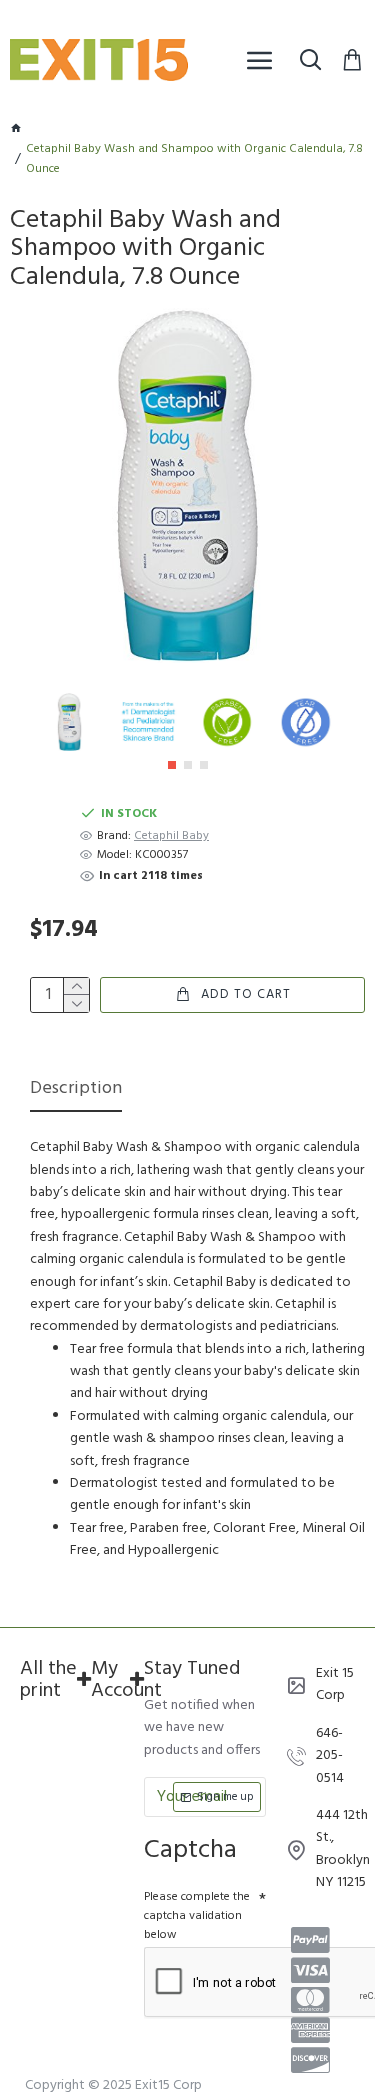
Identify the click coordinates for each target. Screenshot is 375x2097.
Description (76, 1090)
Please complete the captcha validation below (197, 1916)
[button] (172, 765)
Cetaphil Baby (171, 836)
